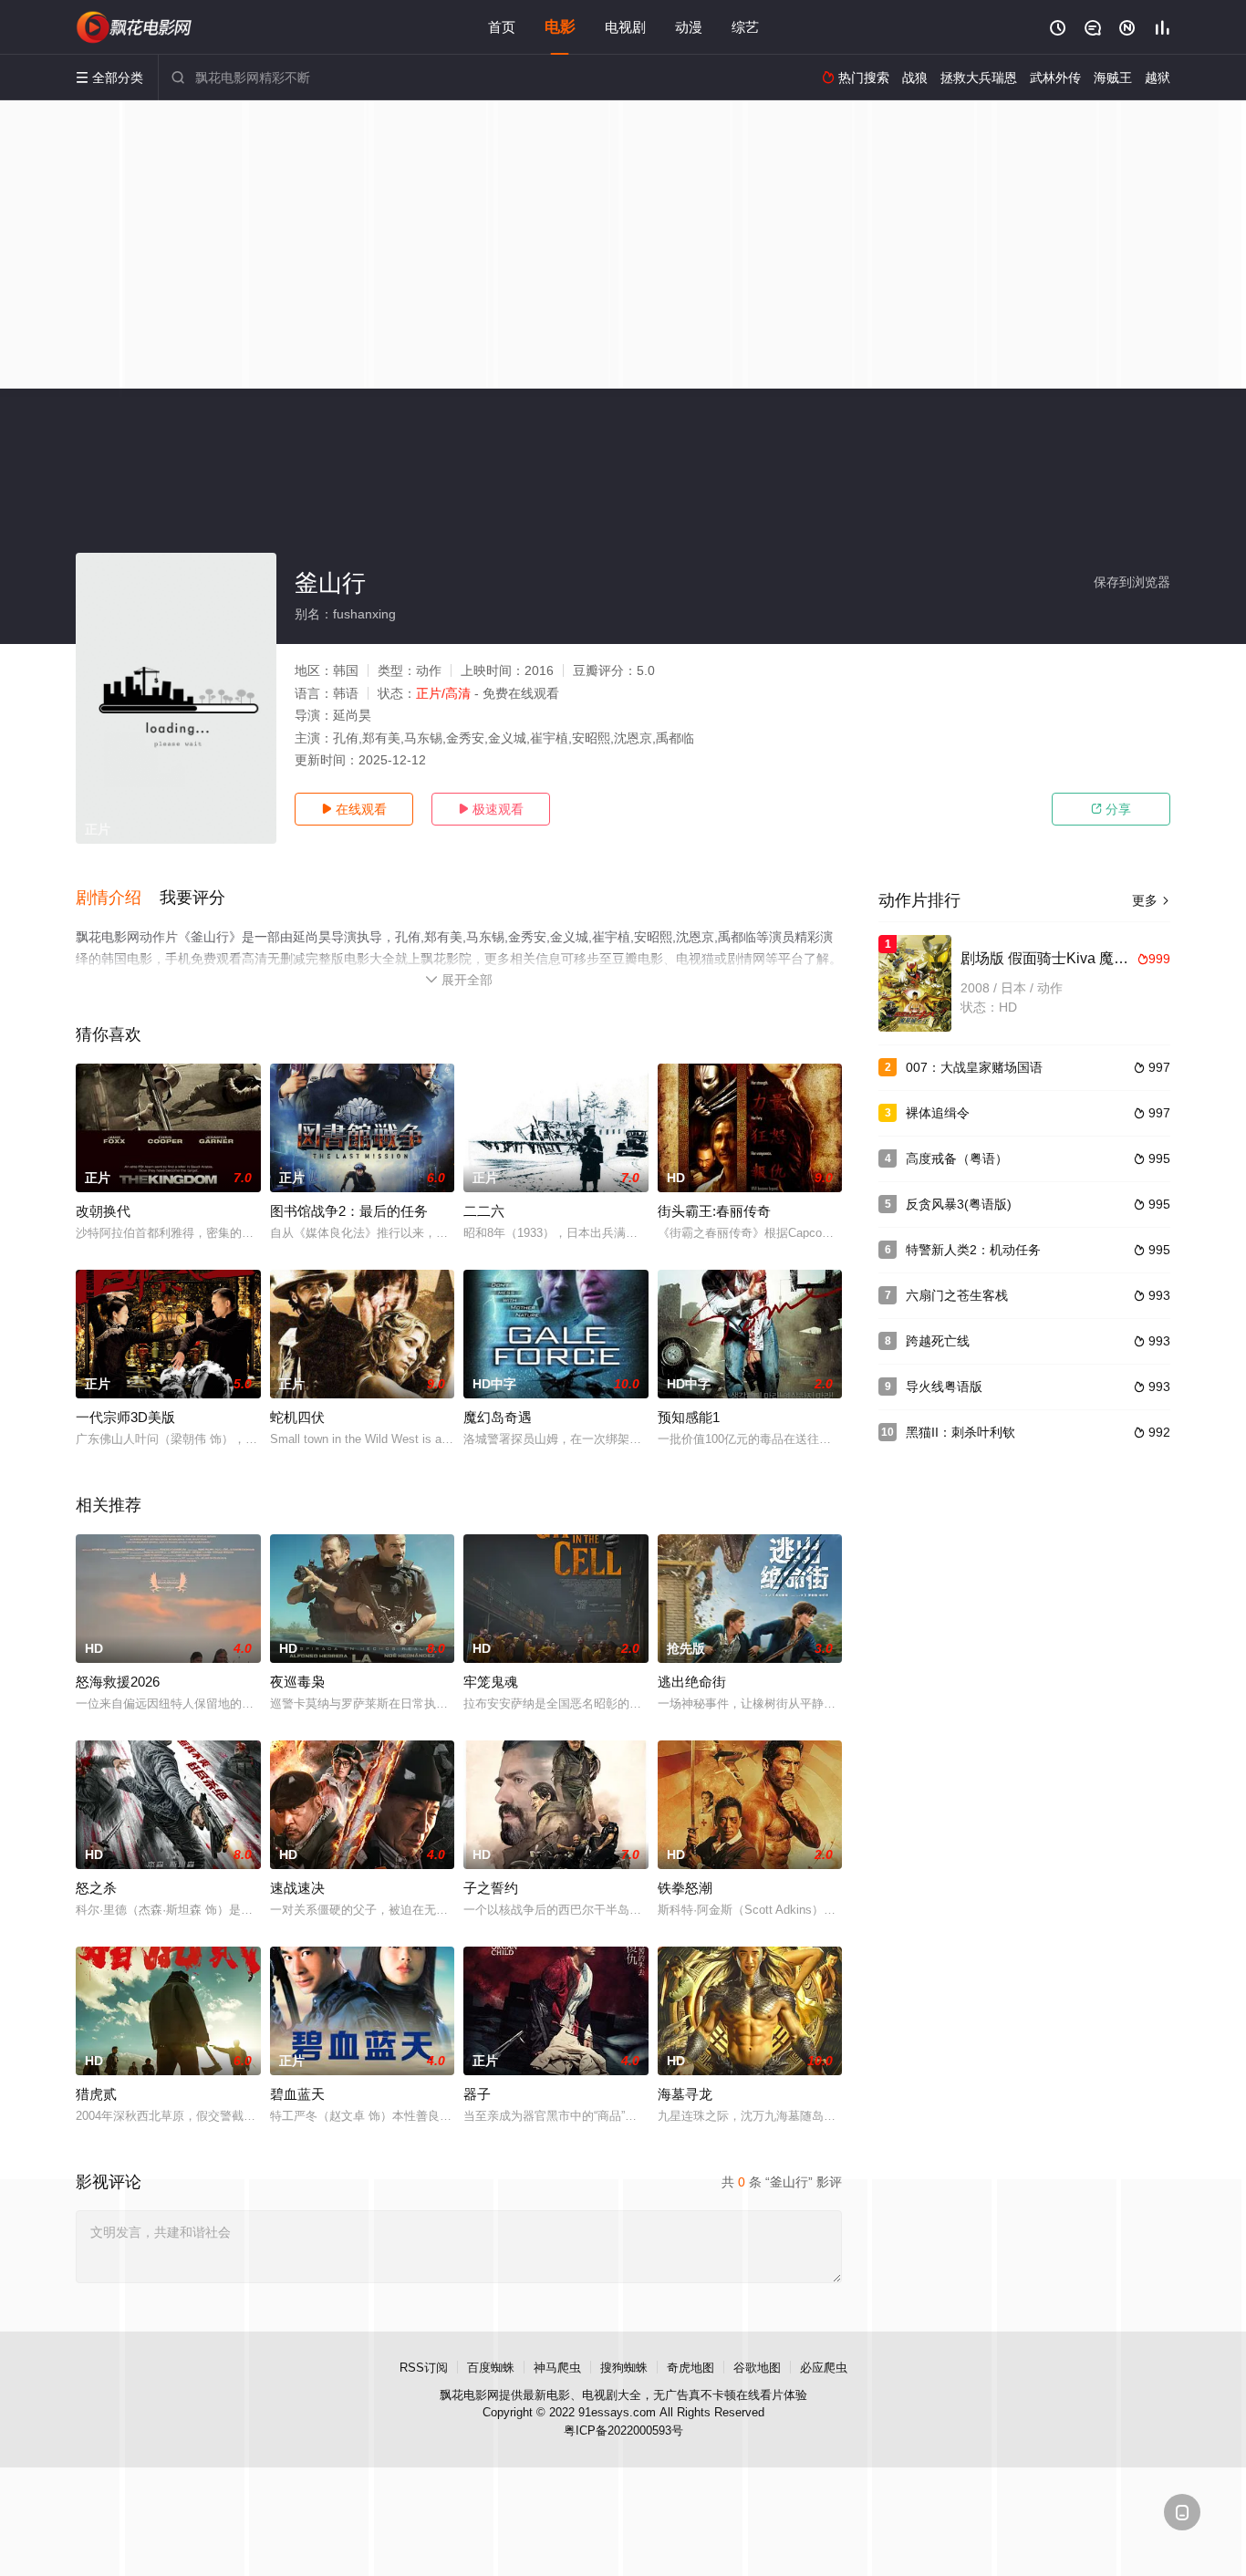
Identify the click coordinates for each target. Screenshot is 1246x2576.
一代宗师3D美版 (125, 1417)
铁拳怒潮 (685, 1888)
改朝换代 (103, 1211)
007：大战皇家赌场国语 (974, 1067)
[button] (118, 898)
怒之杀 (96, 1888)
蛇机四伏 (297, 1417)
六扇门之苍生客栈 (957, 1295)
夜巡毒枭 (297, 1682)
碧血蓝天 (297, 2094)
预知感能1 (689, 1417)
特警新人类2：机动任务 (973, 1250)
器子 (477, 2094)
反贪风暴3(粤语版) (959, 1204)
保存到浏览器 (1132, 582)
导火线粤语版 (944, 1387)
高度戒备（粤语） (957, 1158)
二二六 (484, 1211)
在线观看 (354, 809)
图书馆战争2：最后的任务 (349, 1211)
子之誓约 (491, 1888)
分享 (1111, 809)
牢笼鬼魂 (491, 1682)
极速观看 (491, 809)
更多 (1151, 900)
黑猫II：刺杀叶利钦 (960, 1432)
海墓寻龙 (685, 2094)
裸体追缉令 (938, 1113)
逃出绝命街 (692, 1682)
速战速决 (297, 1888)
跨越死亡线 (938, 1341)
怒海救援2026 (118, 1682)
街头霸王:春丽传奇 (714, 1211)
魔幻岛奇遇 (498, 1417)
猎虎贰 (96, 2094)
